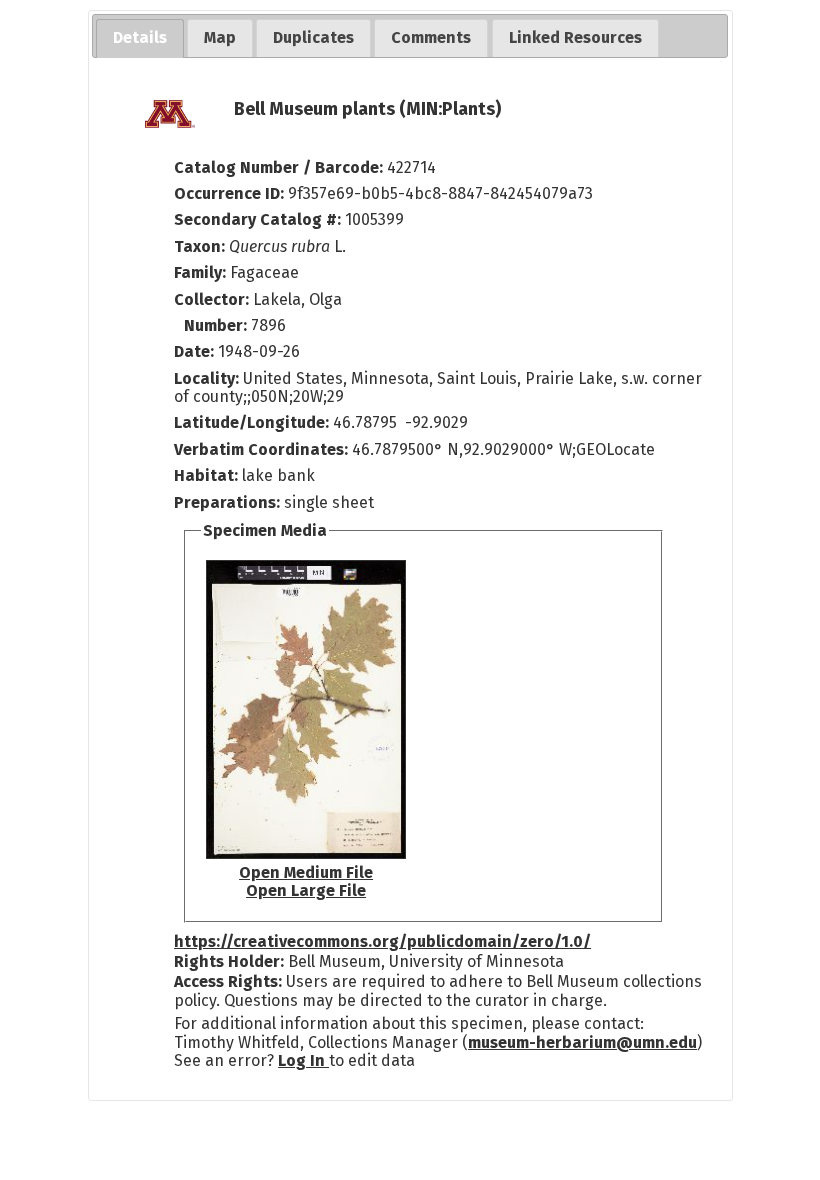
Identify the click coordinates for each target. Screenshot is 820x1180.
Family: (200, 272)
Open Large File (306, 890)
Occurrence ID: (231, 193)
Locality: (206, 378)
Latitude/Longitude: (251, 422)
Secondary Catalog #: (257, 219)
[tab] (140, 38)
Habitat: (208, 475)
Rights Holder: (229, 961)
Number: (217, 325)
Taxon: (199, 246)
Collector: (213, 299)
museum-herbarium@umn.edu (582, 1042)
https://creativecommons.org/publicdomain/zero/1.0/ (382, 941)
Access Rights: (228, 981)
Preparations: (227, 502)
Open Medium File (306, 872)
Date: (194, 351)
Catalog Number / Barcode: (280, 167)
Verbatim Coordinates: (263, 449)
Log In (303, 1060)
